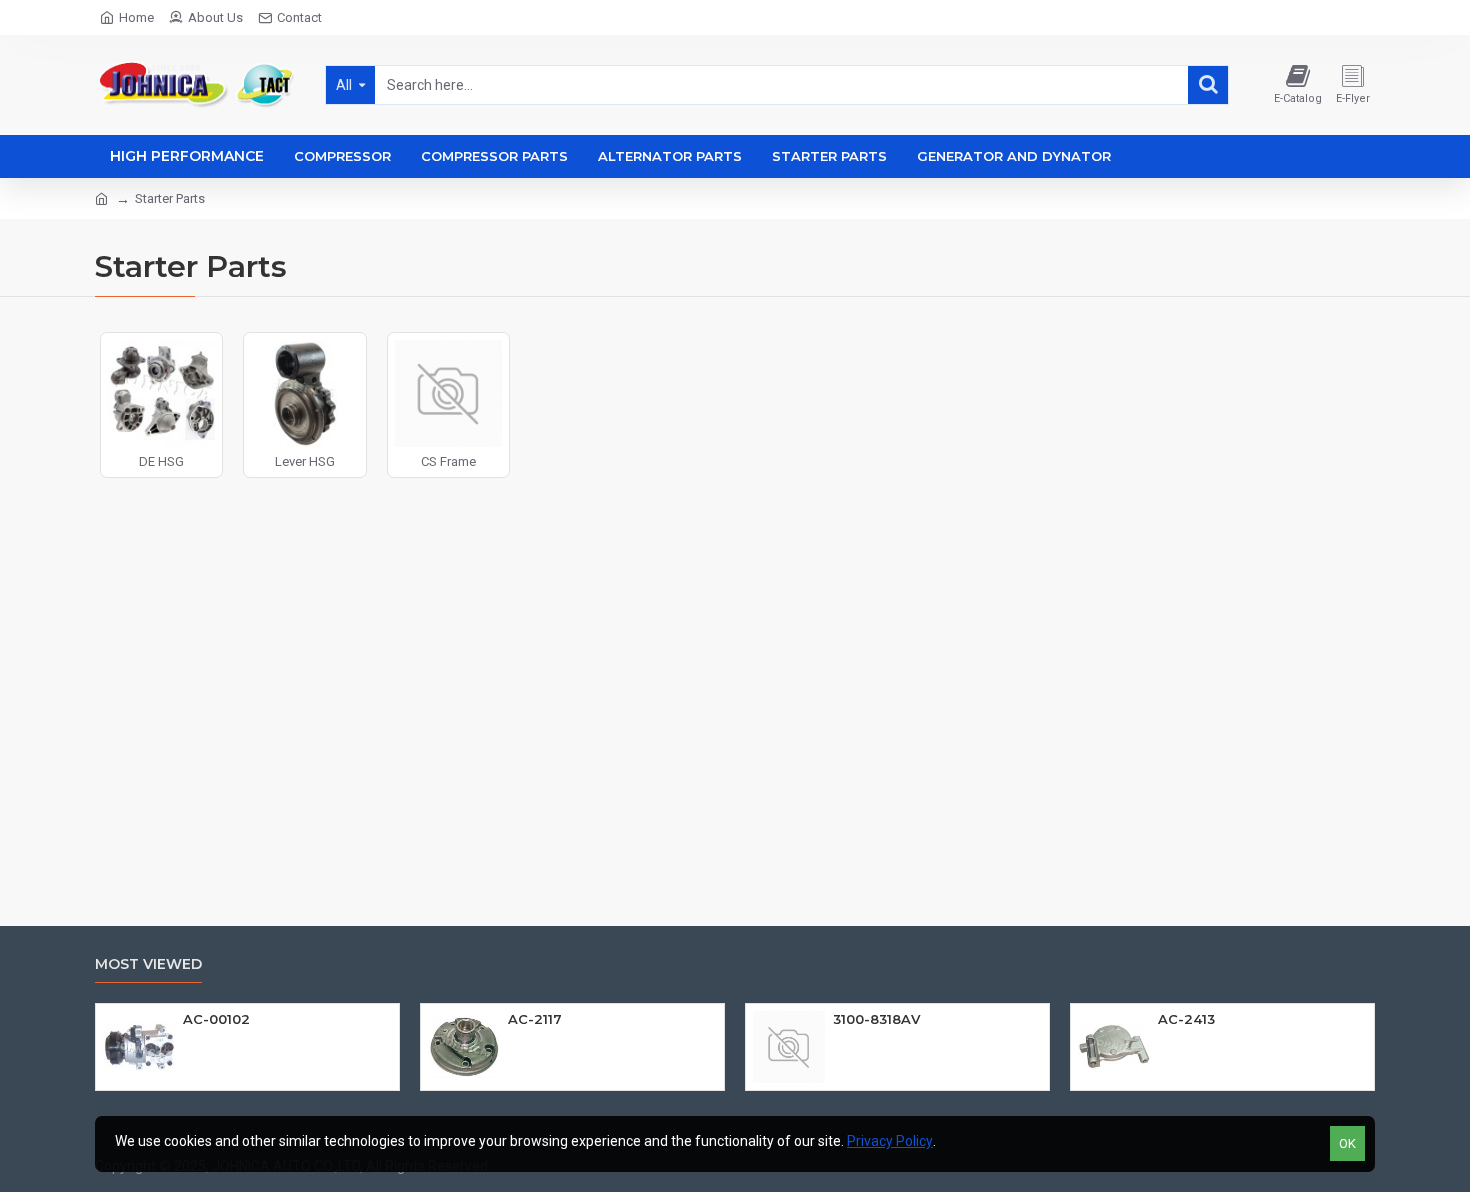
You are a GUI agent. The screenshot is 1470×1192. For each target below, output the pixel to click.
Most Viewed (148, 964)
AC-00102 (216, 1019)
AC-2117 (535, 1019)
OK (1347, 1143)
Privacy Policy (890, 1141)
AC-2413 (1186, 1019)
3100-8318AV (876, 1019)
